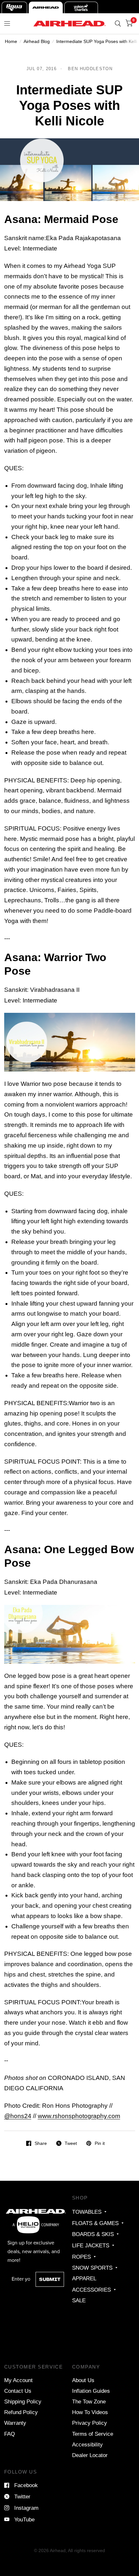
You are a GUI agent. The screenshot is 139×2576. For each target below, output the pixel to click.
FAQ (10, 2434)
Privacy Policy (90, 2423)
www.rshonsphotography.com (79, 2116)
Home (11, 41)
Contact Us (18, 2391)
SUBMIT (50, 2279)
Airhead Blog (37, 41)
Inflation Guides (91, 2391)
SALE (79, 2300)
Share (41, 2143)
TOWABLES (87, 2212)
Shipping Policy (23, 2401)
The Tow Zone (89, 2401)
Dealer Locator (90, 2455)
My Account (18, 2380)
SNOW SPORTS (92, 2268)
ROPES (81, 2257)
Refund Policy (21, 2412)
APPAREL (84, 2278)
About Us (83, 2380)
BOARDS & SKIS (93, 2234)
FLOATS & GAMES (95, 2223)
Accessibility (87, 2444)
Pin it (100, 2143)
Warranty (15, 2423)
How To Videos (90, 2412)
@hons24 (18, 2116)
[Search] (118, 24)
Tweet (71, 2143)
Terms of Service (93, 2434)
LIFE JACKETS (91, 2245)
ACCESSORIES (91, 2290)
